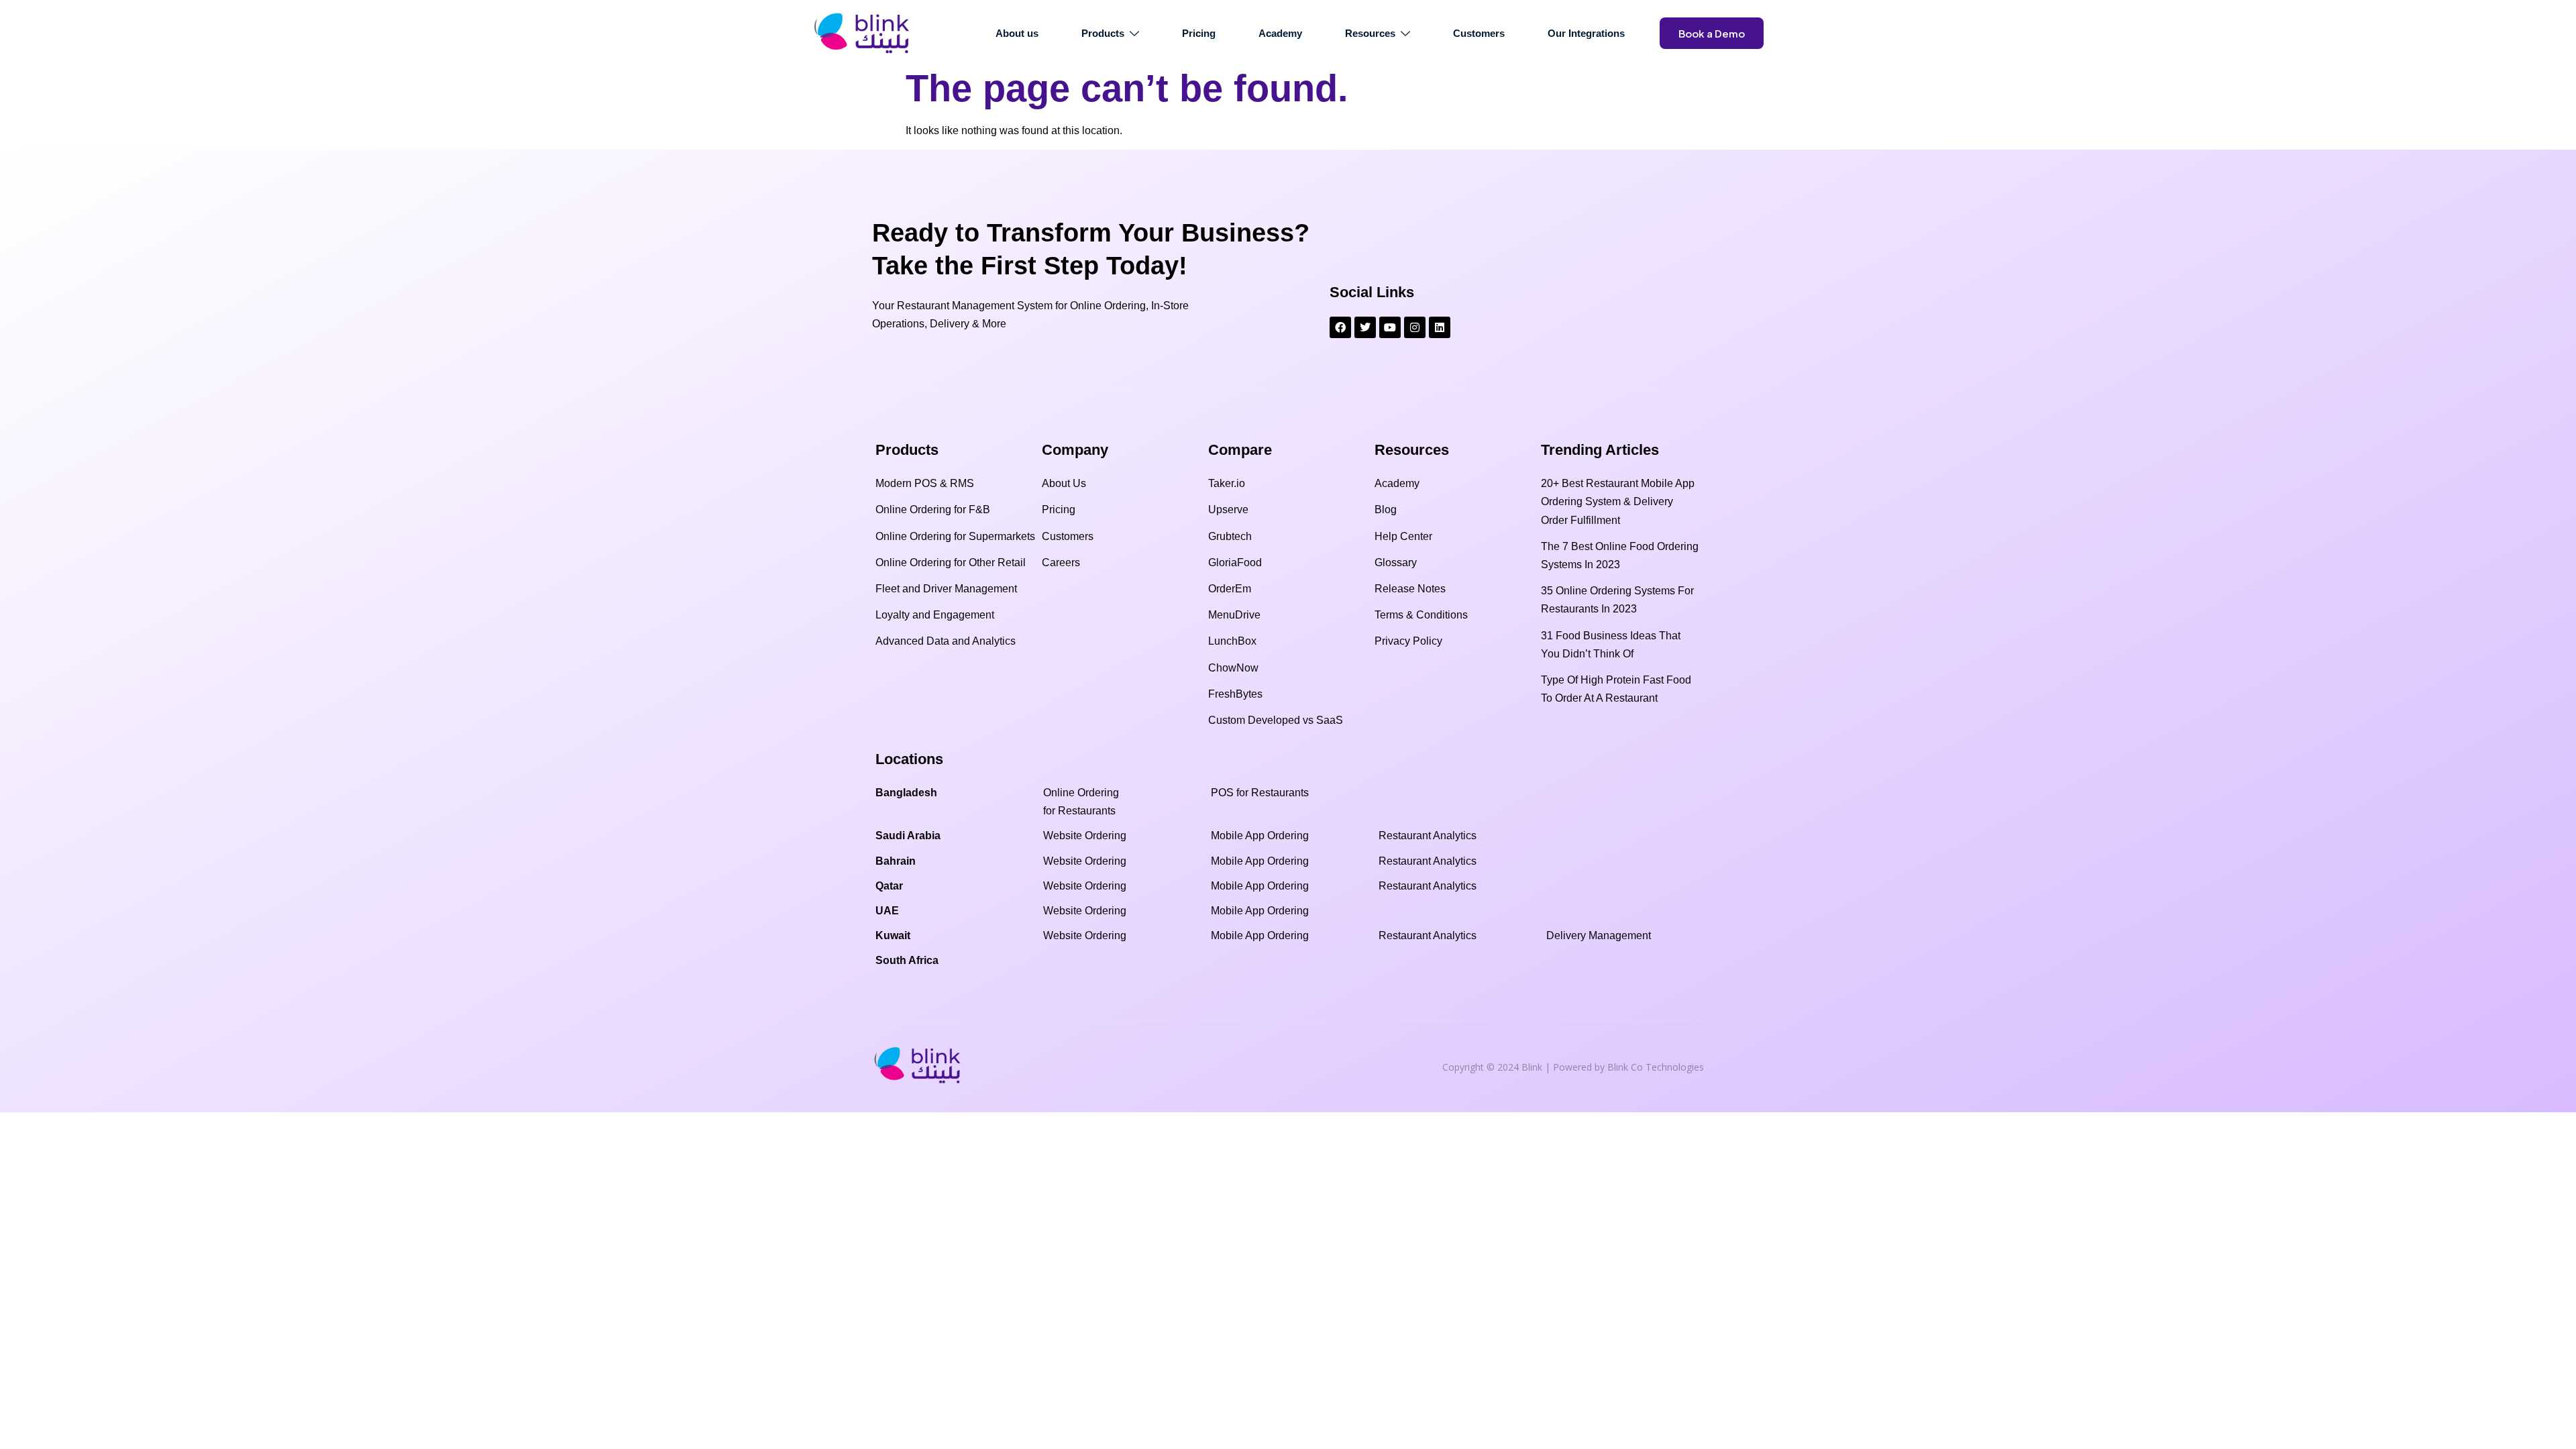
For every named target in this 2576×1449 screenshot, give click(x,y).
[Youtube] (1390, 327)
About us (1017, 33)
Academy (1280, 33)
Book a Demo (1712, 33)
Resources (1370, 33)
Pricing (1199, 33)
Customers (1479, 33)
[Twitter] (1365, 327)
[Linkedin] (1440, 327)
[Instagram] (1415, 327)
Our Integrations (1586, 33)
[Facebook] (1340, 327)
